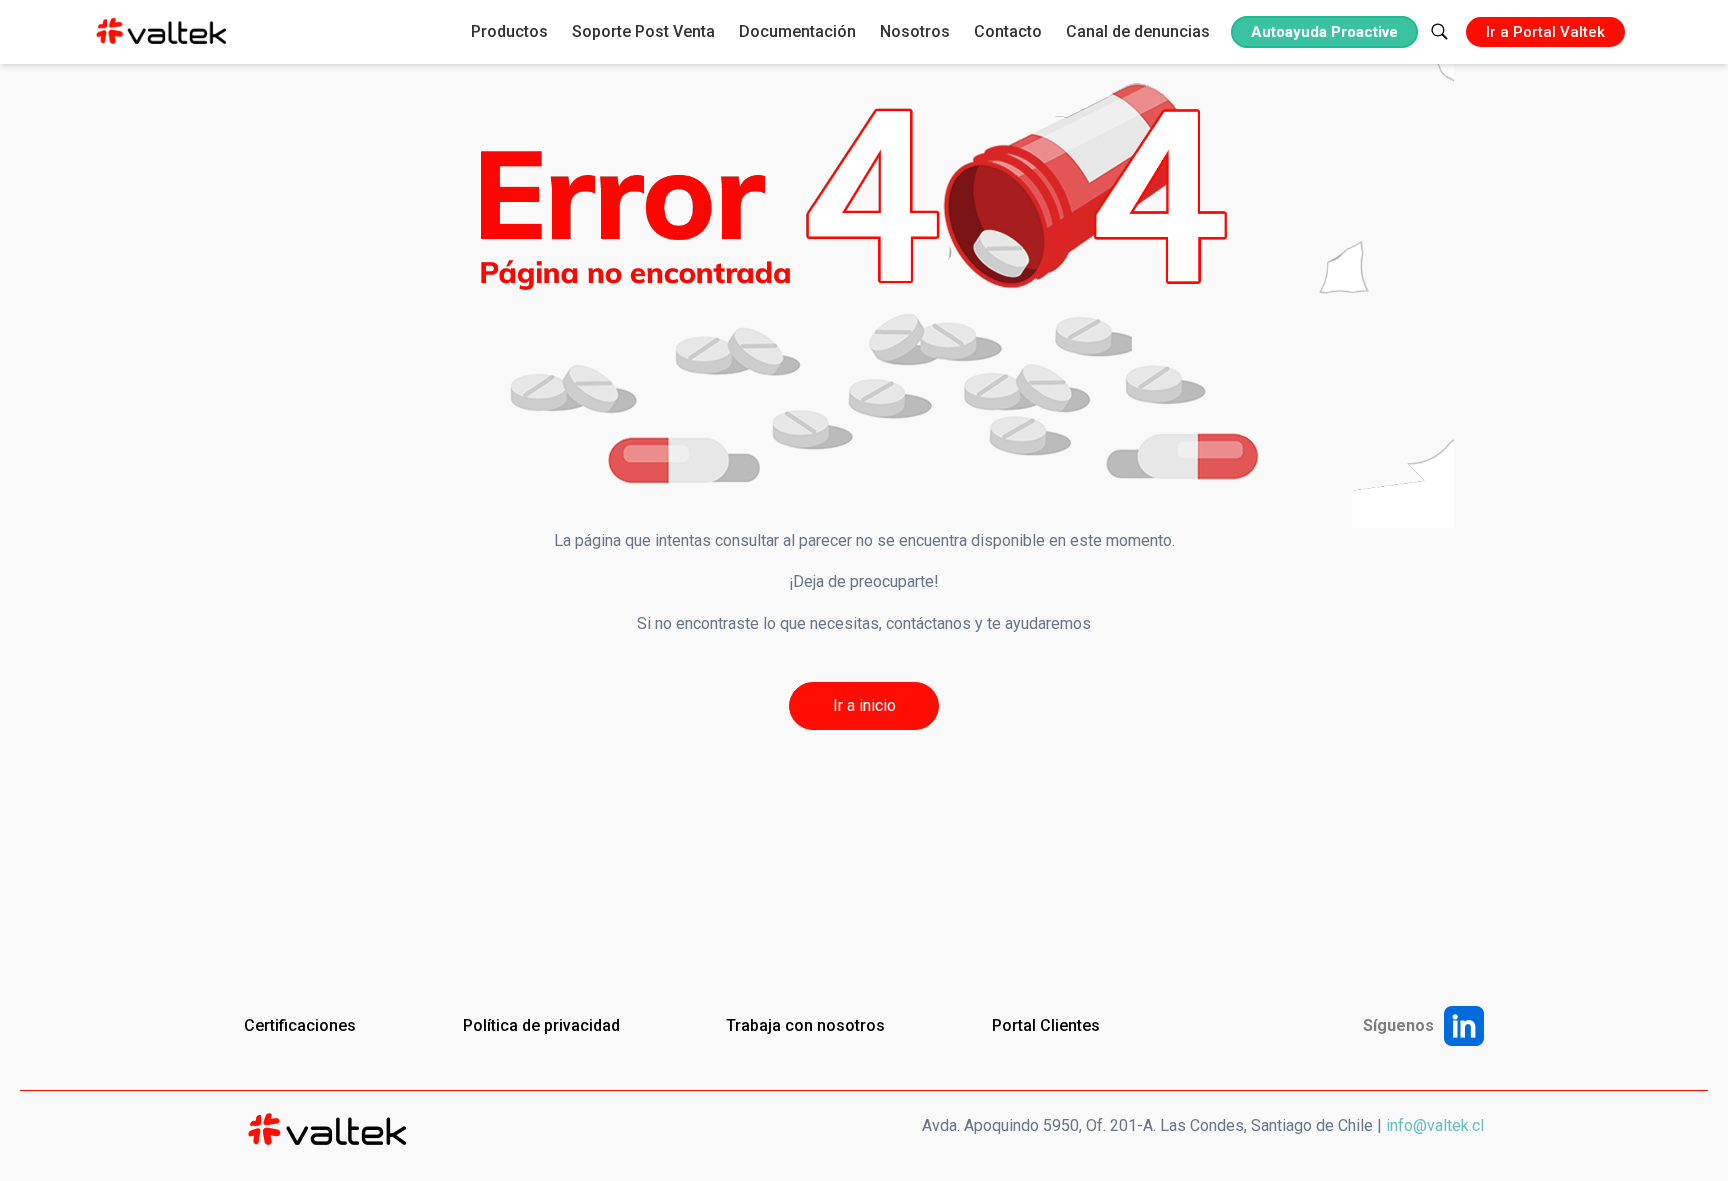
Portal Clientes (1046, 1025)
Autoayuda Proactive (1324, 32)
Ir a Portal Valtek (1545, 32)
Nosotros (915, 31)
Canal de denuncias (1138, 31)
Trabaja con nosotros (805, 1025)
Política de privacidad (541, 1025)
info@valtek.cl (1435, 1125)
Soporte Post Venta (643, 31)
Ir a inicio (864, 705)
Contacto (1008, 31)
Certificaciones (300, 1025)
